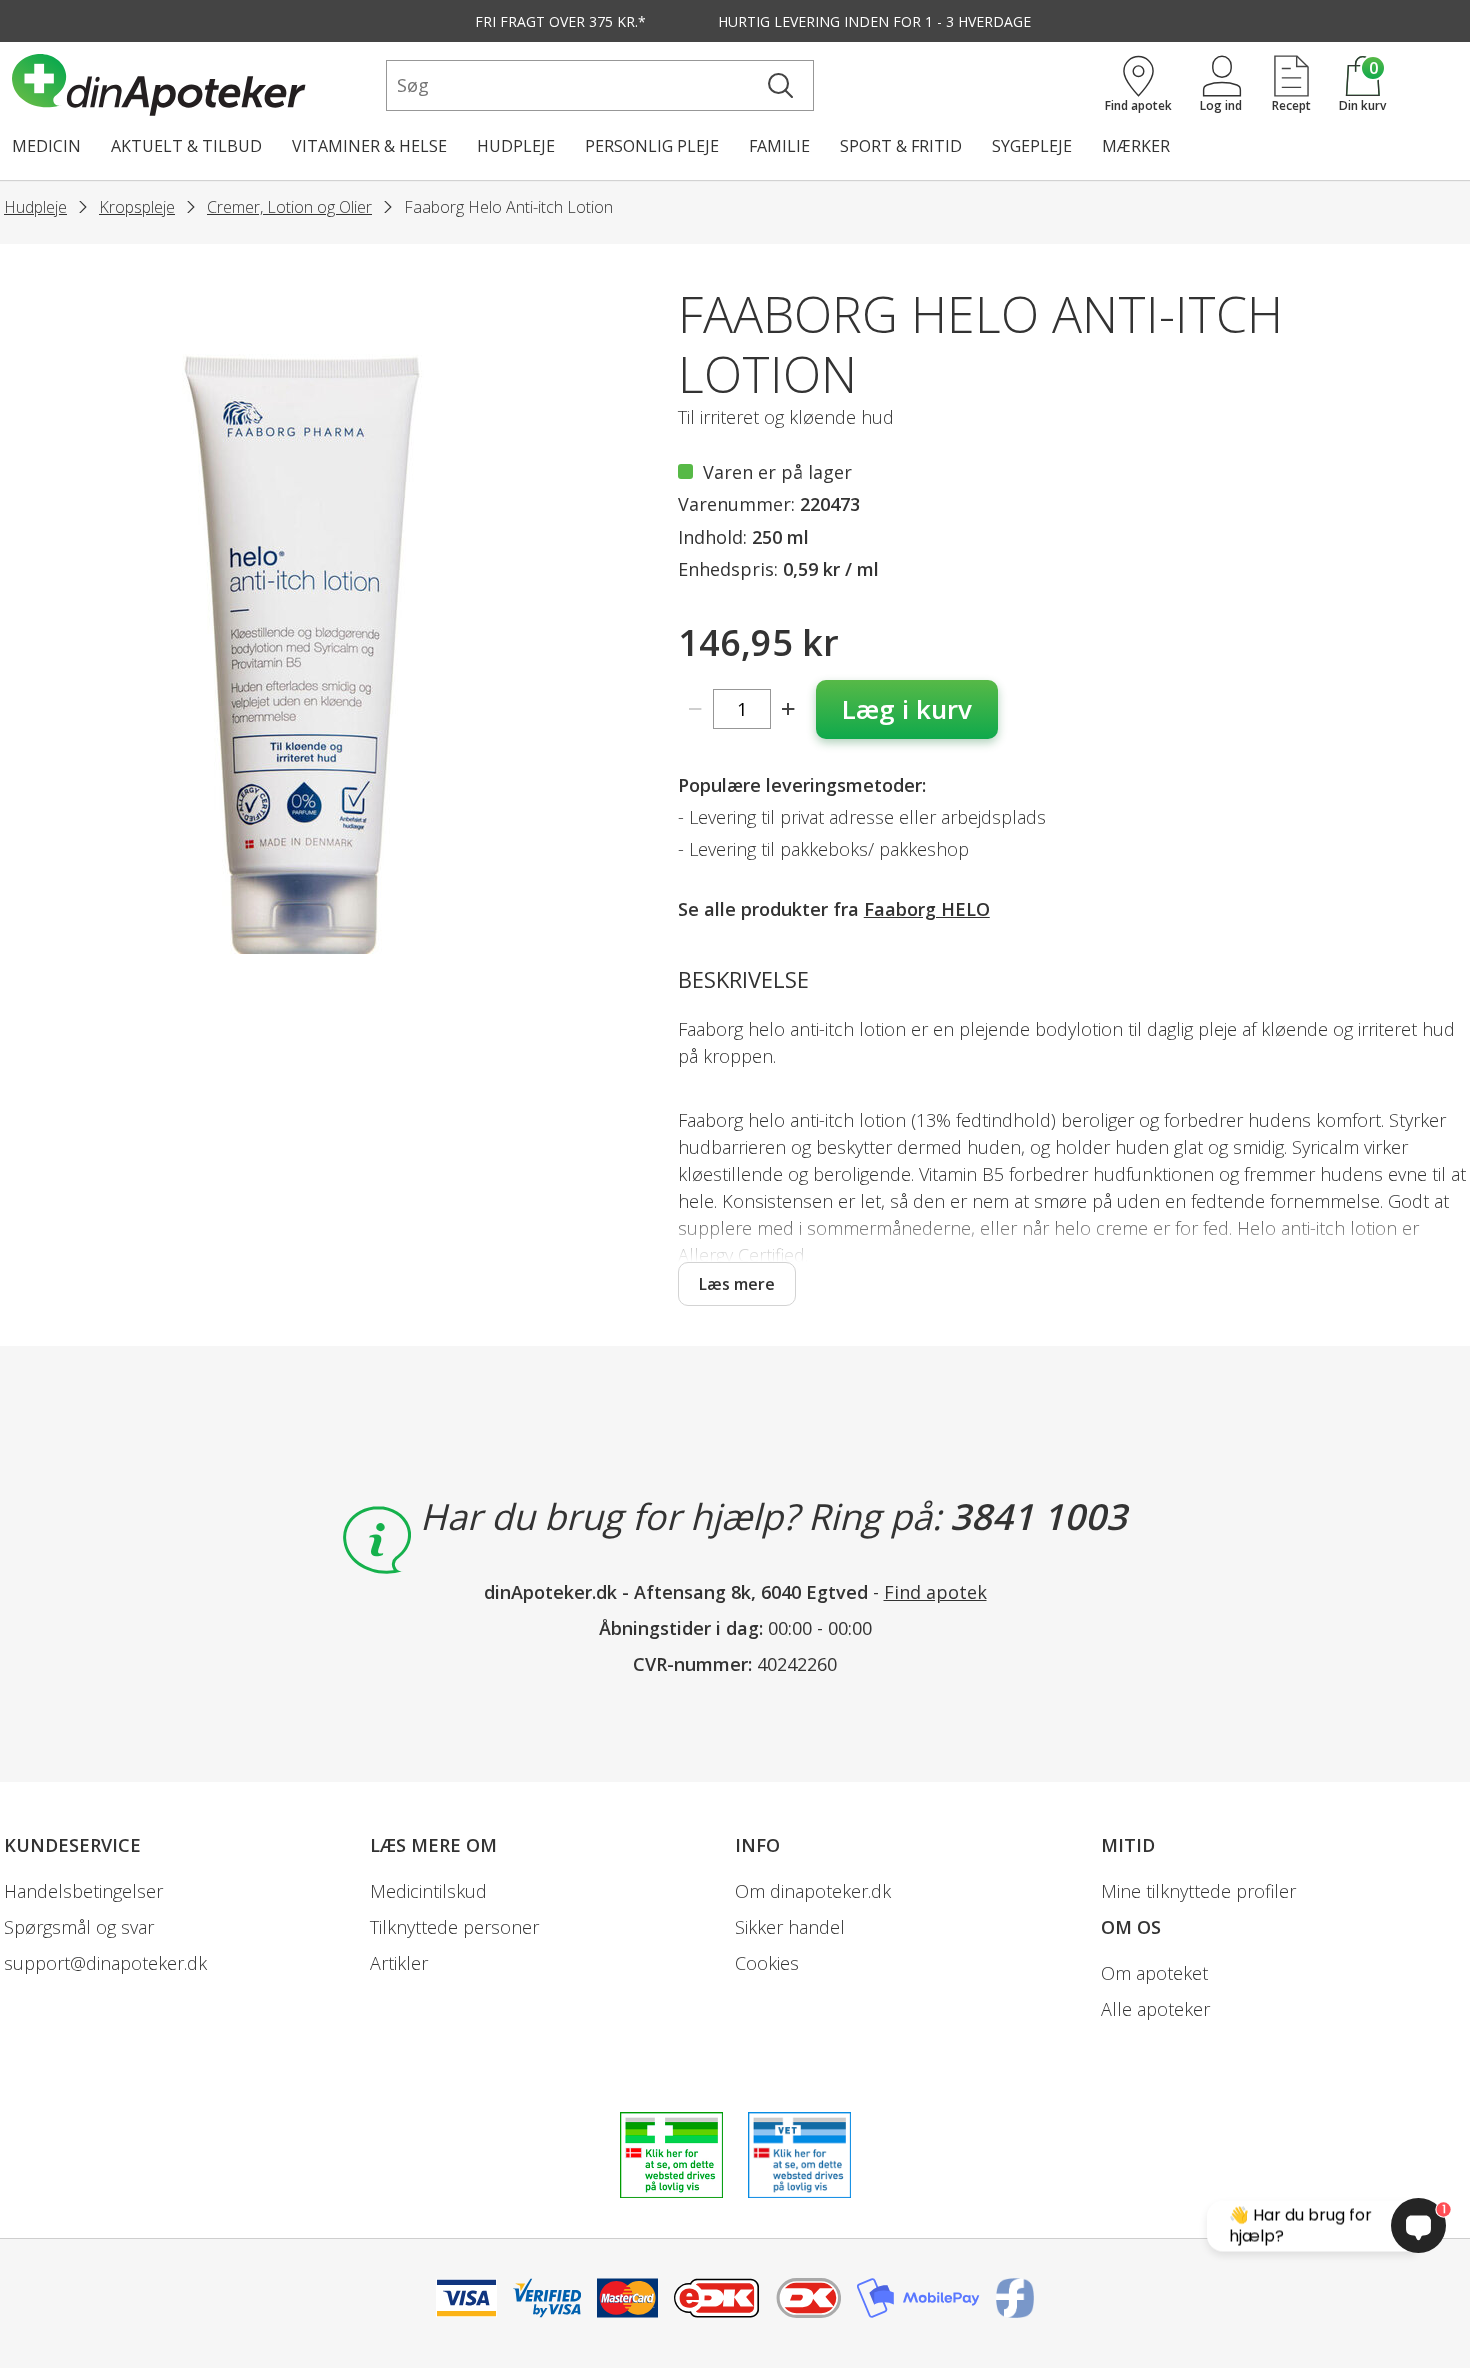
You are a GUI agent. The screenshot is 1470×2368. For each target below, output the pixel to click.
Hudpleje (516, 146)
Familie (779, 146)
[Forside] (195, 85)
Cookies (767, 1963)
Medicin (46, 146)
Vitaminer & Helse (369, 146)
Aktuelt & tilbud (186, 146)
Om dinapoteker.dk (813, 1891)
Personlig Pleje (652, 146)
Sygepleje (1032, 146)
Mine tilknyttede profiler (1198, 1891)
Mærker (1136, 146)
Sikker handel (790, 1927)
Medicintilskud (428, 1891)
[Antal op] (788, 709)
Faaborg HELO (927, 909)
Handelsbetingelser (83, 1891)
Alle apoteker (1155, 2009)
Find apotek (935, 1592)
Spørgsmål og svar (79, 1927)
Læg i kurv (907, 709)
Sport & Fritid (901, 146)
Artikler (399, 1963)
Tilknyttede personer (454, 1927)
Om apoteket (1154, 1973)
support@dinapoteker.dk (105, 1963)
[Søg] (780, 85)
